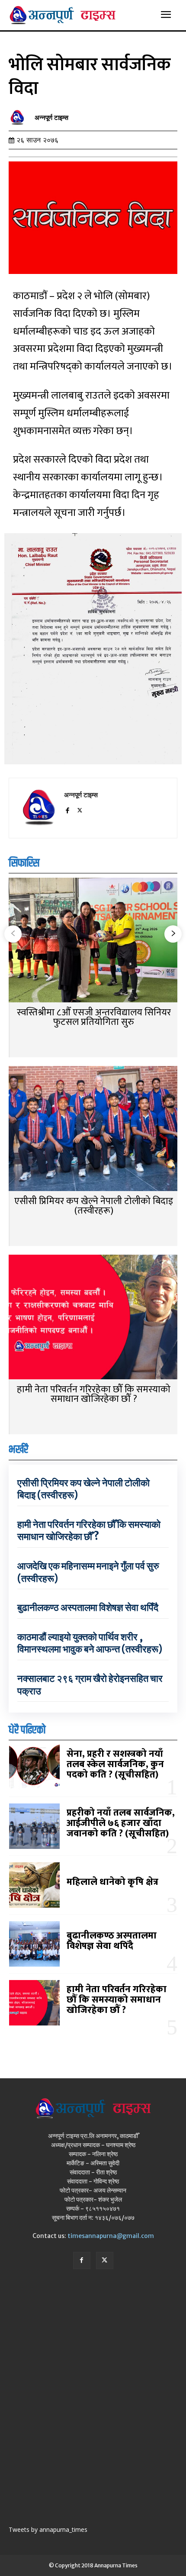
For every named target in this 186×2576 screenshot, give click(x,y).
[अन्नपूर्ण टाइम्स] (19, 118)
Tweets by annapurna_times (48, 2529)
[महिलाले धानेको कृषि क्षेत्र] (34, 1885)
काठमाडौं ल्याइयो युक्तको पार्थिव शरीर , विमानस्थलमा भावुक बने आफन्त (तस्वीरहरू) (90, 1643)
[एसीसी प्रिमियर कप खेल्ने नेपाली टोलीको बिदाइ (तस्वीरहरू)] (93, 1129)
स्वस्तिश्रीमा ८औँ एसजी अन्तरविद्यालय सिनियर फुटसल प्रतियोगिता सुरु (94, 1017)
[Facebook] (67, 809)
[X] (80, 809)
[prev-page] (13, 934)
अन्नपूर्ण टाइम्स (51, 118)
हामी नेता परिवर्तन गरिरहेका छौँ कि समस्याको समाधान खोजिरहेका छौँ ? (94, 1394)
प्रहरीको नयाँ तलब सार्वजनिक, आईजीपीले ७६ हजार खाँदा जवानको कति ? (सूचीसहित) (121, 1823)
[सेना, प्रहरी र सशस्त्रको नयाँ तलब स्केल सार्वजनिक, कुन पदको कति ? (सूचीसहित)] (34, 1767)
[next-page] (173, 934)
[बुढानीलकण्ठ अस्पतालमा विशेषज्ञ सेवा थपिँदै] (34, 1944)
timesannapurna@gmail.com (111, 2236)
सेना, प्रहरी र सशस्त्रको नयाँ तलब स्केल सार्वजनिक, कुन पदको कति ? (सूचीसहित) (115, 1764)
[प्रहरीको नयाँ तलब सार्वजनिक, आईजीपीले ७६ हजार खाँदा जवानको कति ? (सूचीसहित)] (34, 1826)
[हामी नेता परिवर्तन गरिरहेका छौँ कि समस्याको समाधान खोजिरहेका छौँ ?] (93, 1318)
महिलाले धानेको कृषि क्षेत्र (112, 1882)
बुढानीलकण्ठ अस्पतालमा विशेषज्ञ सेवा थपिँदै (88, 1607)
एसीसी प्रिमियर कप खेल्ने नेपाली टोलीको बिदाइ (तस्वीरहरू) (94, 1206)
